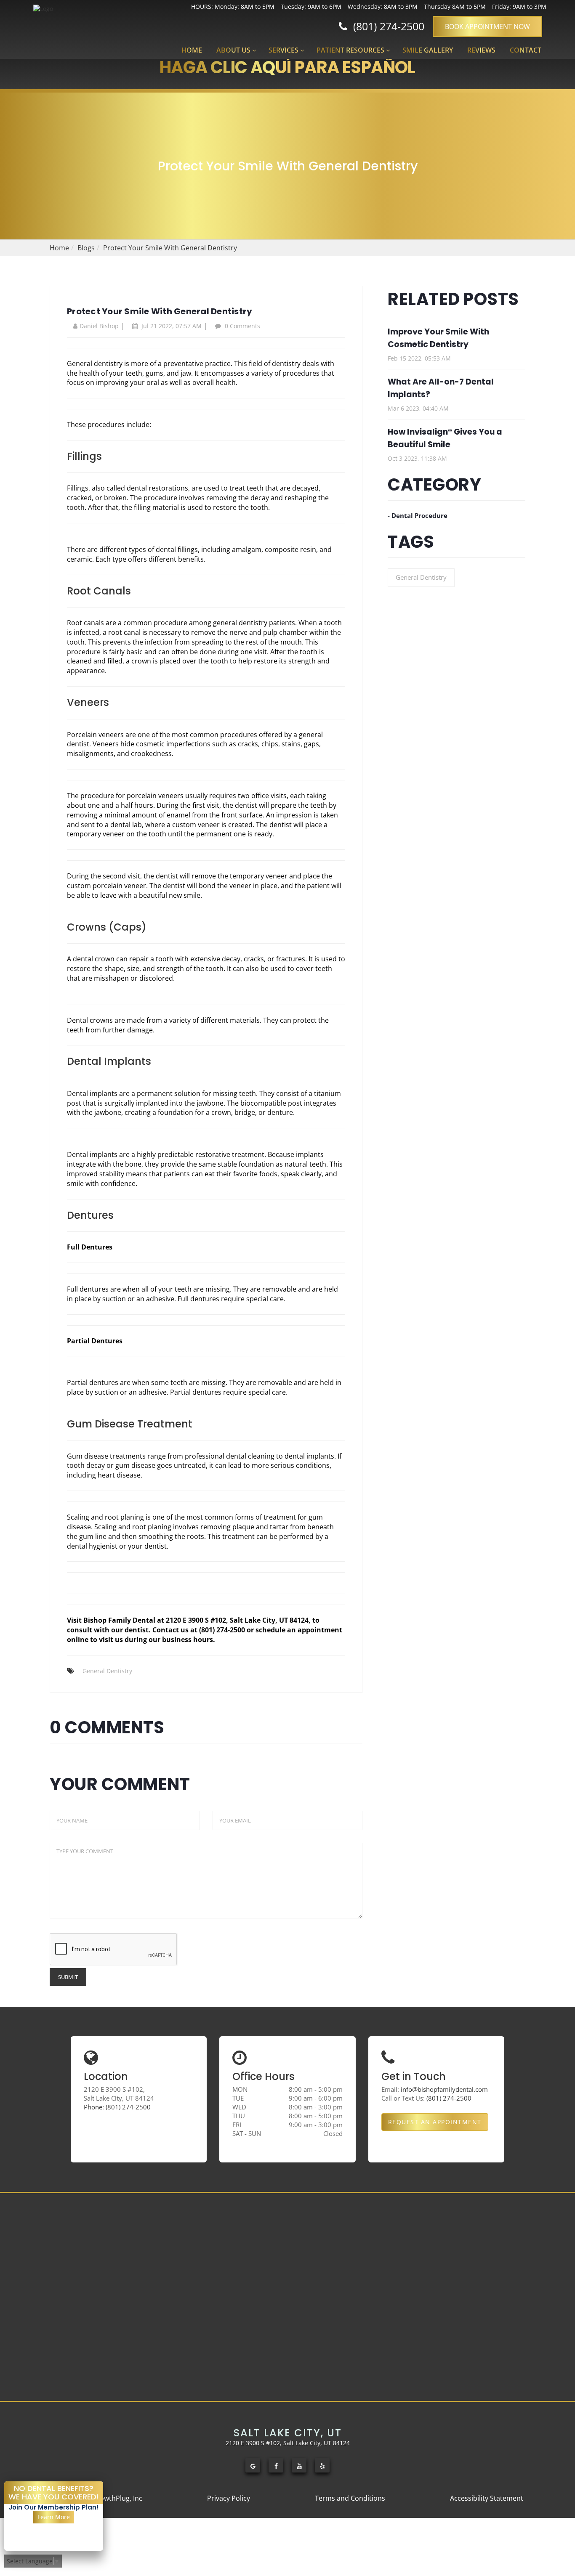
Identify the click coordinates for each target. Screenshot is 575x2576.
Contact (526, 50)
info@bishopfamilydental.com (444, 2089)
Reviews (481, 50)
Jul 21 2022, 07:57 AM (171, 326)
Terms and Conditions (350, 2498)
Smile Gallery (428, 50)
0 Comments (242, 326)
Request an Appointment (435, 2122)
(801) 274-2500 (386, 26)
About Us (233, 50)
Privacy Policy (229, 2498)
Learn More (54, 2517)
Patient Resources (350, 50)
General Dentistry (107, 1671)
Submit (68, 1977)
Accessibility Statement (487, 2498)
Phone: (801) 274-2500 (117, 2107)
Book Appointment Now (487, 27)
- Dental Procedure (418, 515)
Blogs (86, 248)
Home (192, 50)
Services (284, 50)
